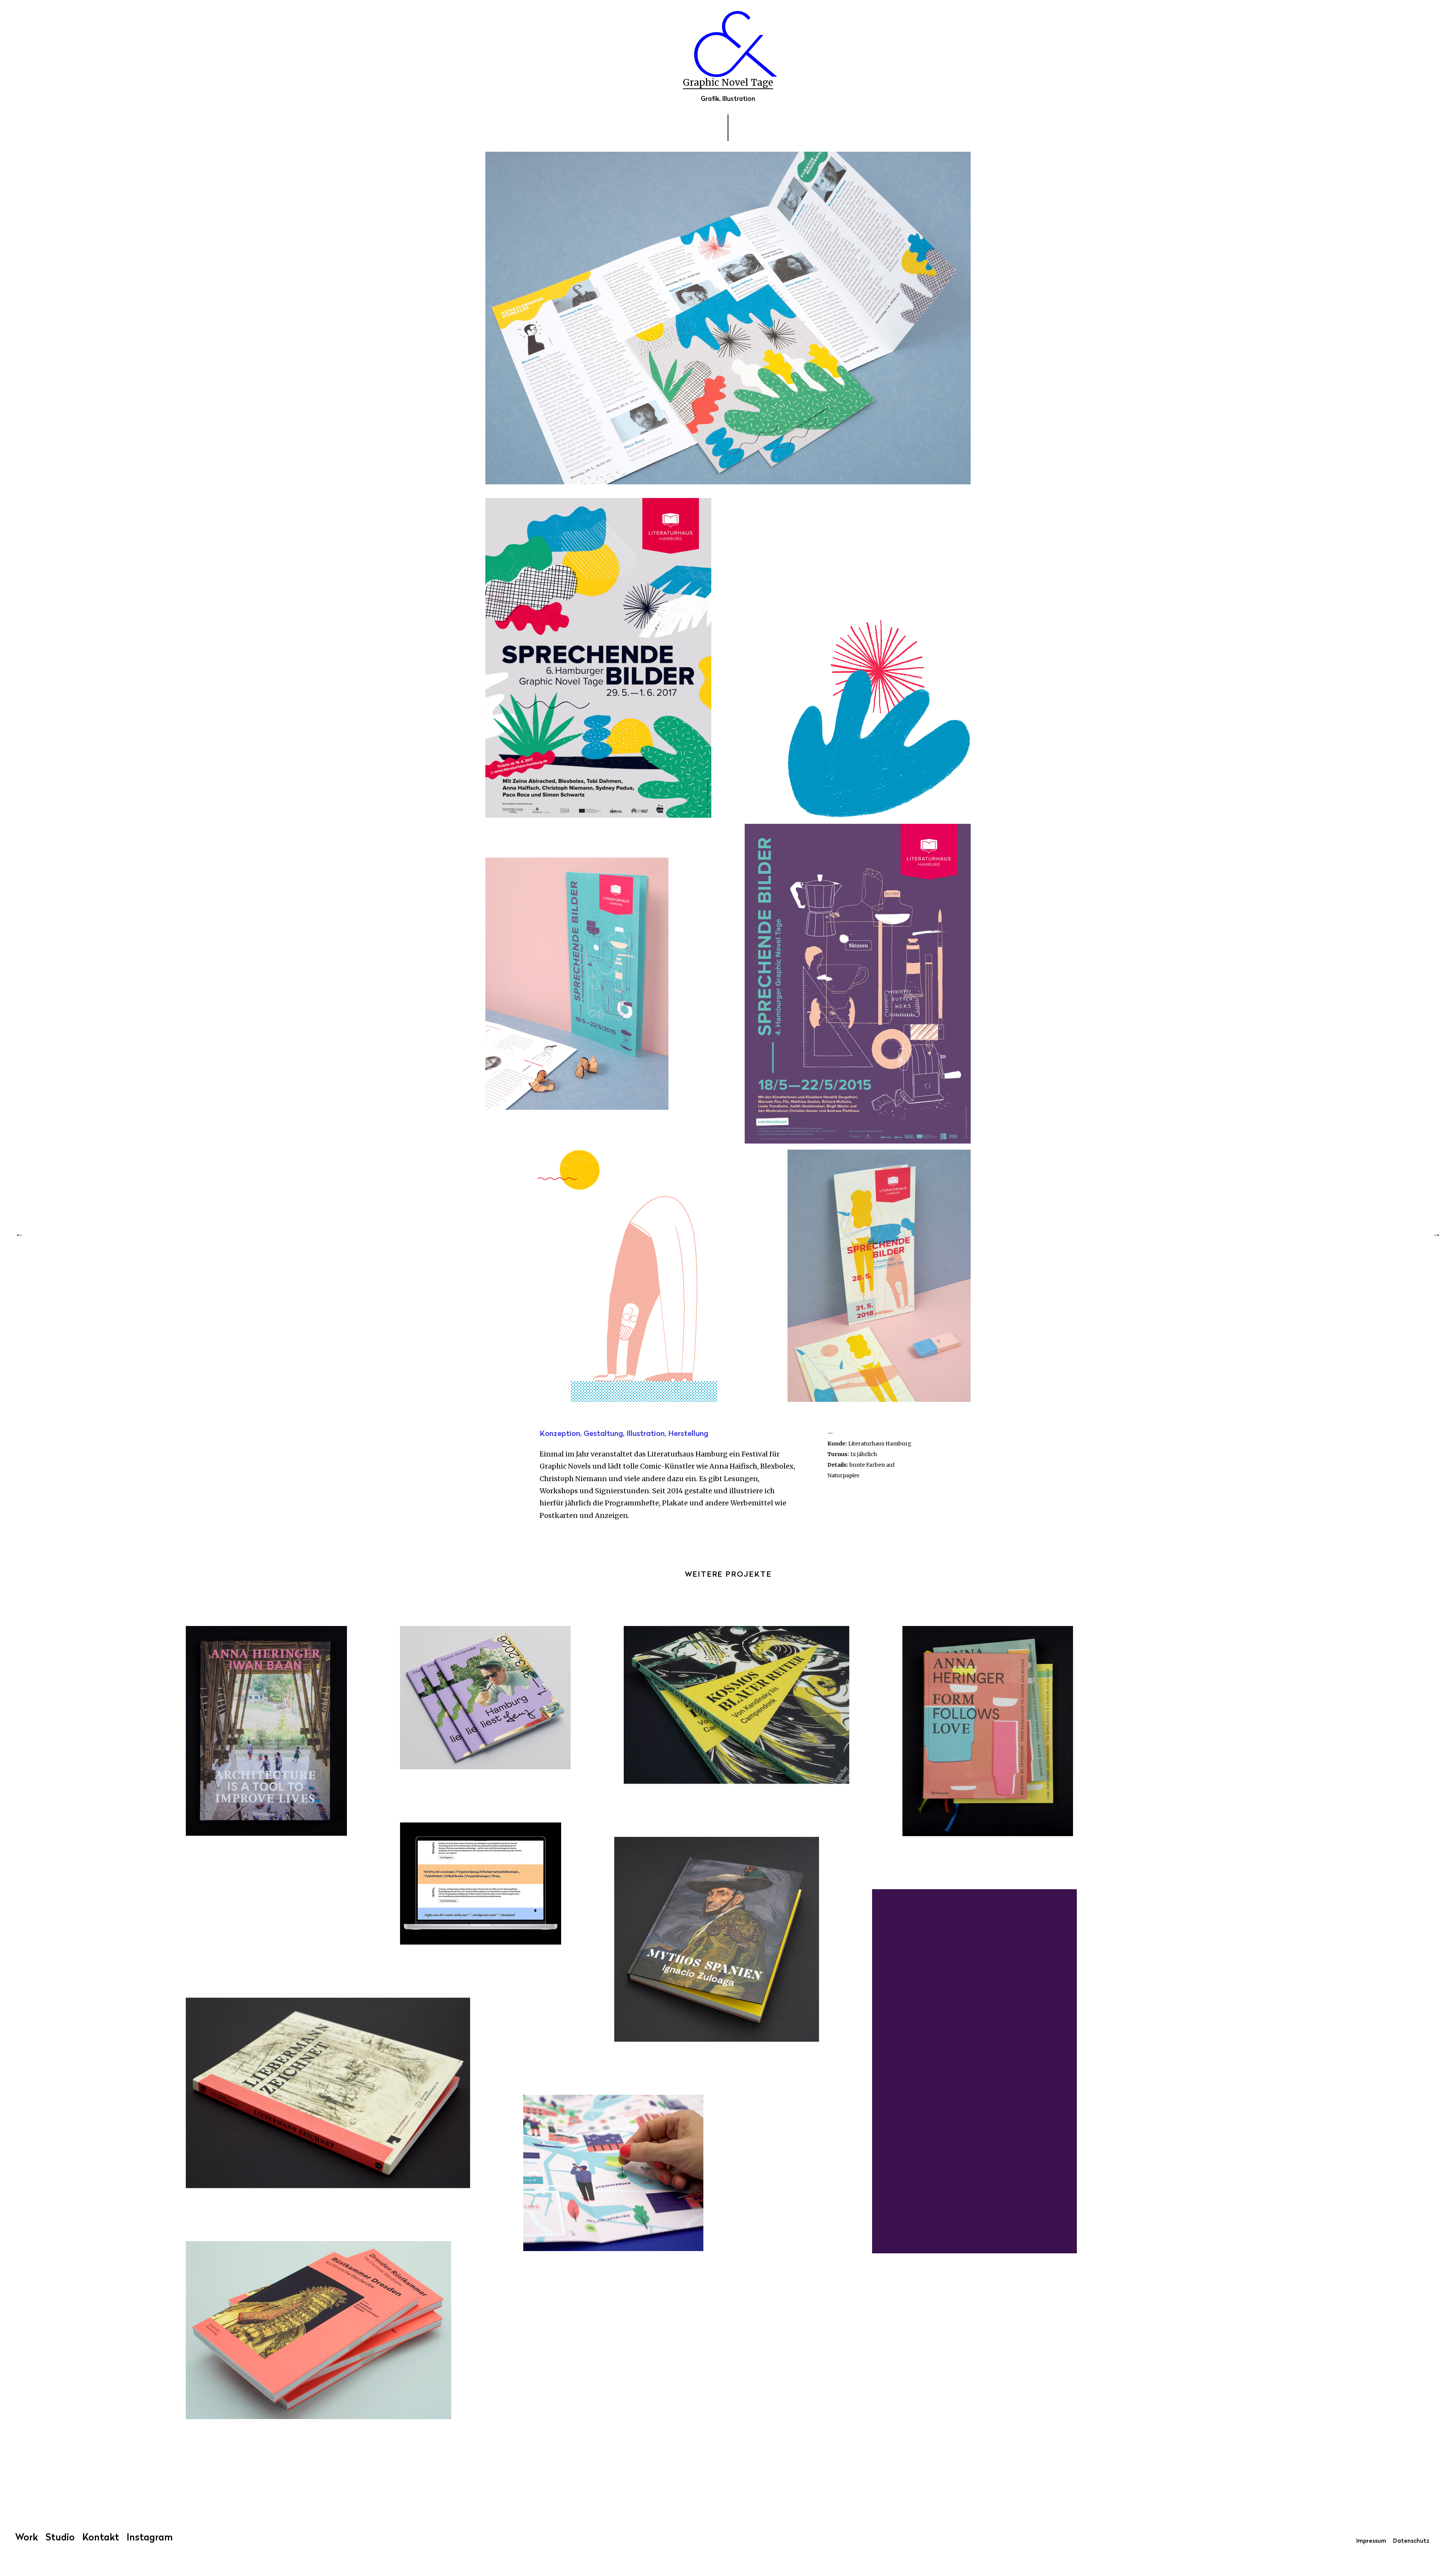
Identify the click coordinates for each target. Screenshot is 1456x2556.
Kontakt (101, 2538)
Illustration (739, 99)
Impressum (1371, 2541)
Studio (60, 2538)
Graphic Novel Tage (728, 82)
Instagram (150, 2538)
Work (27, 2538)
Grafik (710, 99)
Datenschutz (1411, 2541)
